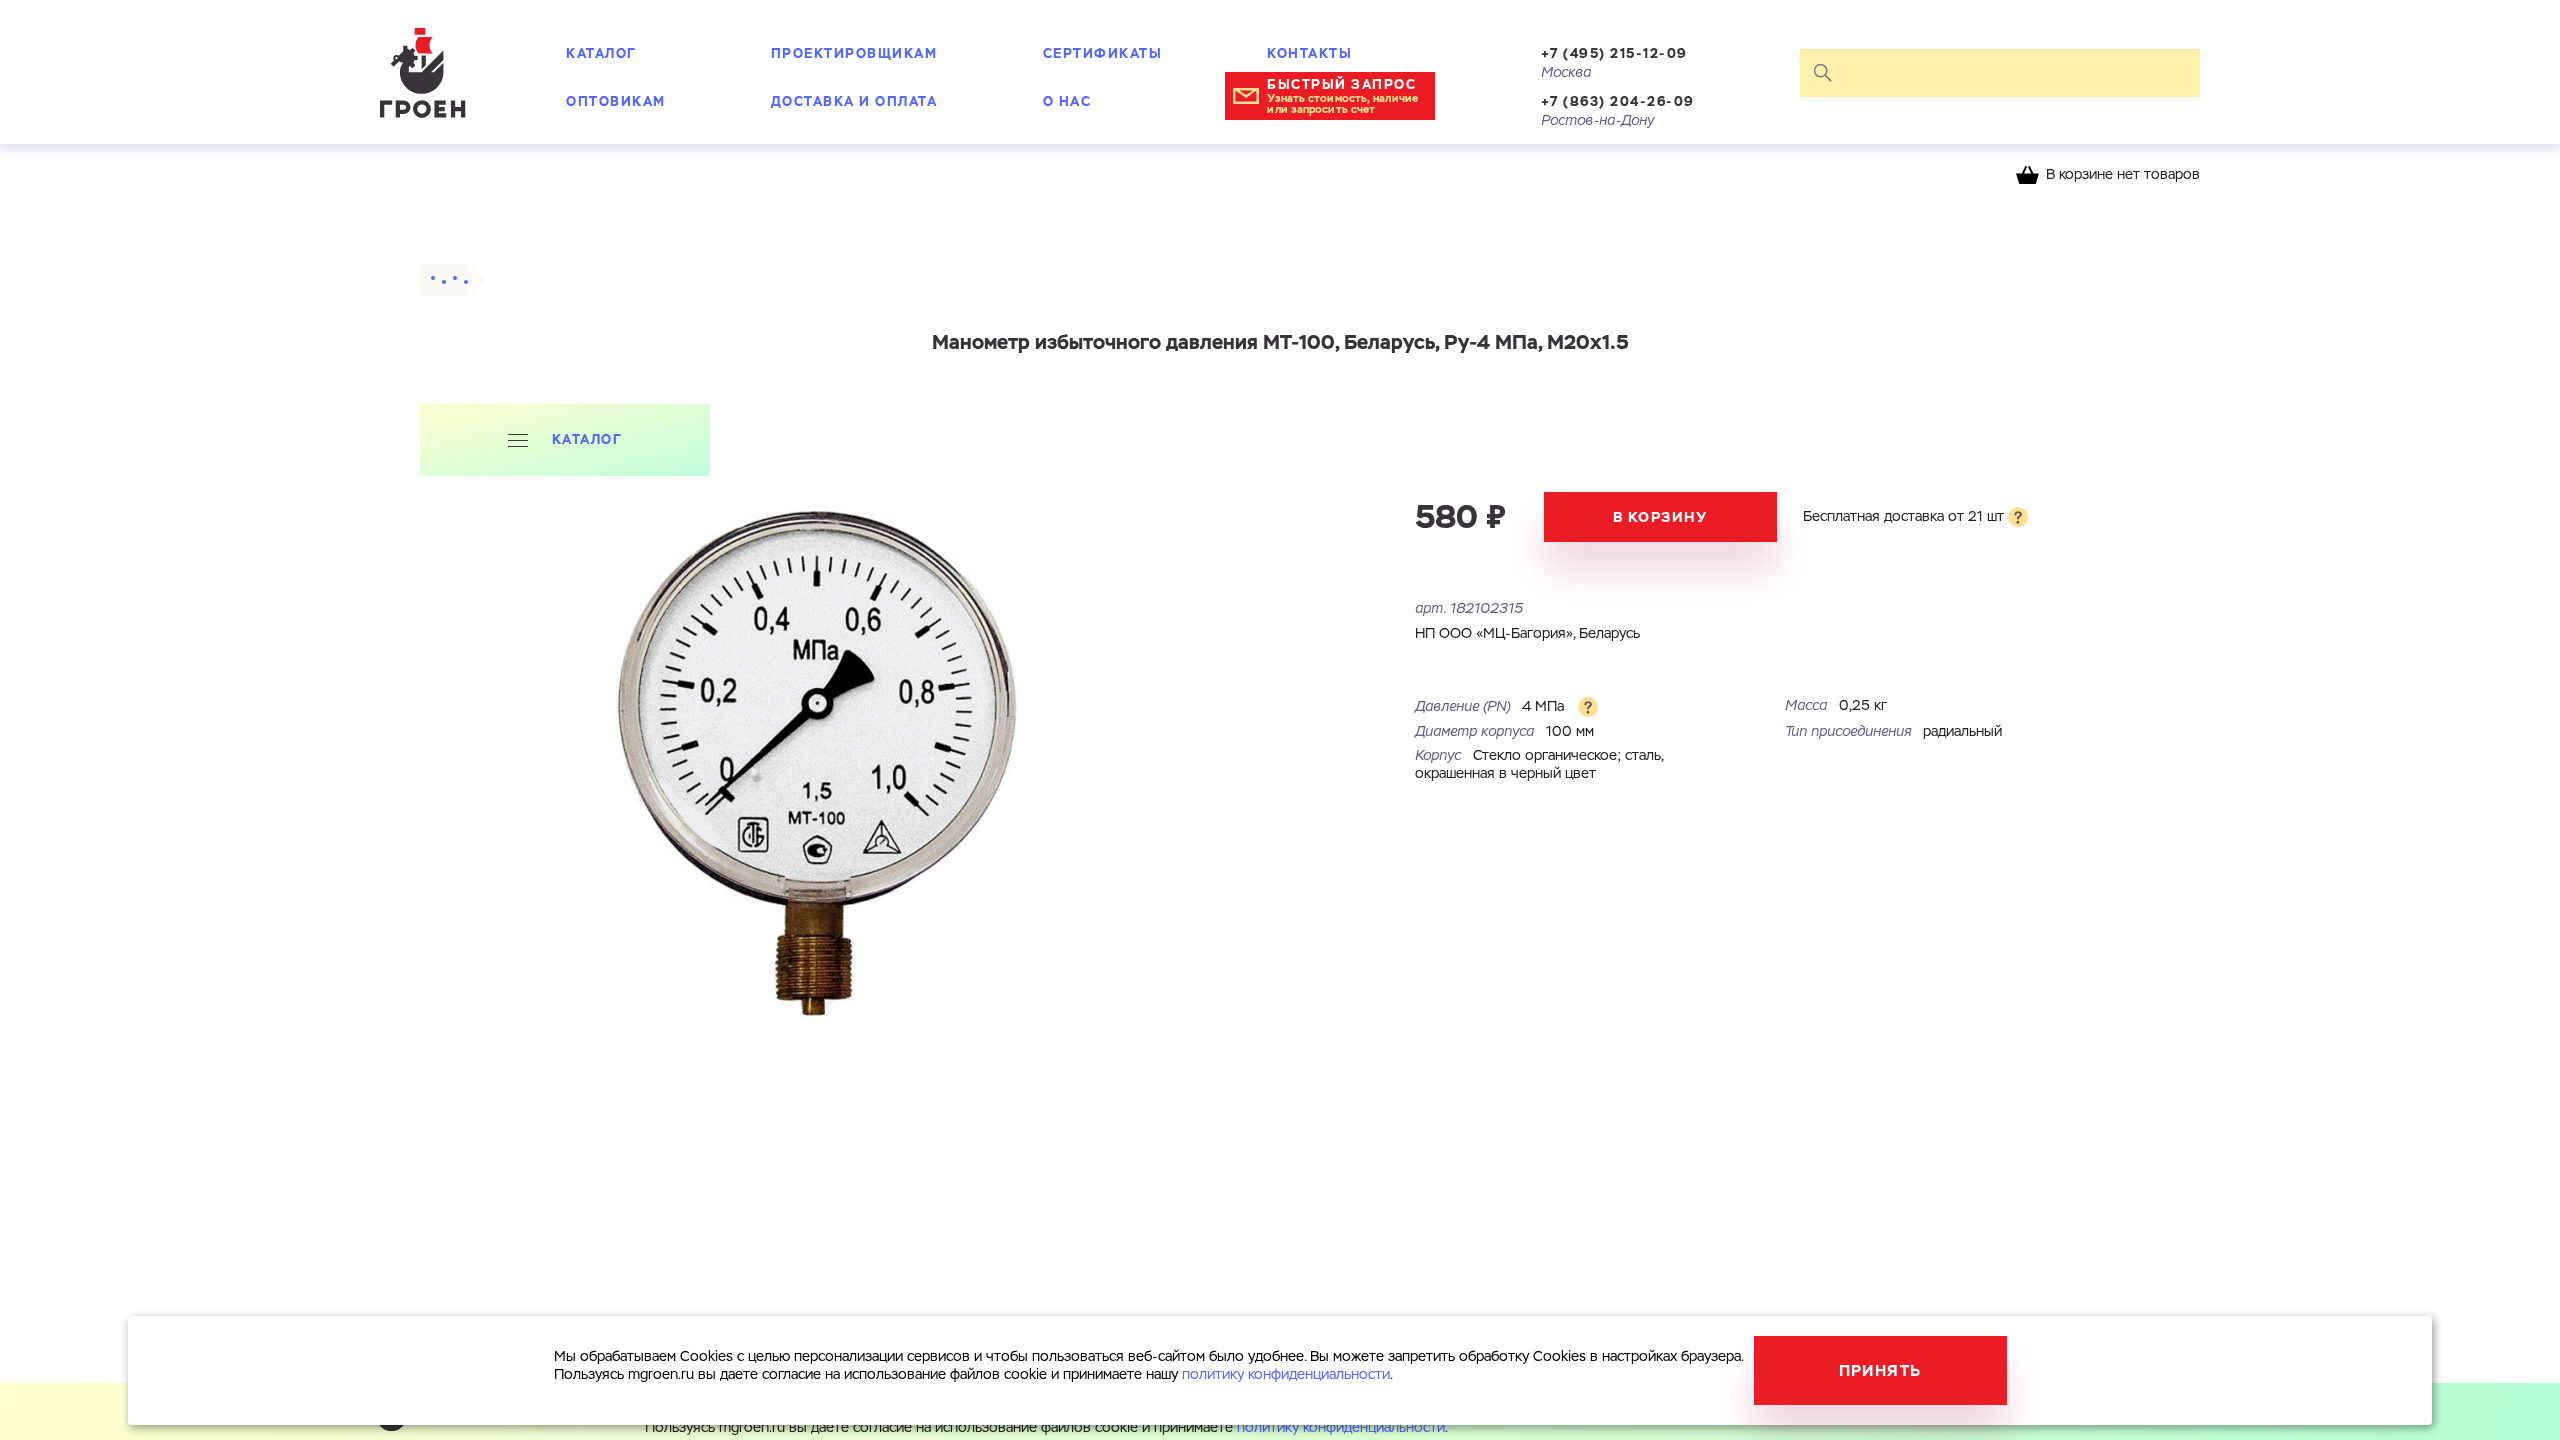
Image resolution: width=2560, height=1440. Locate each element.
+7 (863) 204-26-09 (1618, 101)
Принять (1880, 1370)
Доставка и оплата (854, 101)
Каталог (601, 53)
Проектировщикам (854, 53)
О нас (1067, 101)
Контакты (1309, 53)
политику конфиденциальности (1341, 1428)
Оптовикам (616, 101)
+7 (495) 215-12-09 (1614, 53)
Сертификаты (1103, 53)
